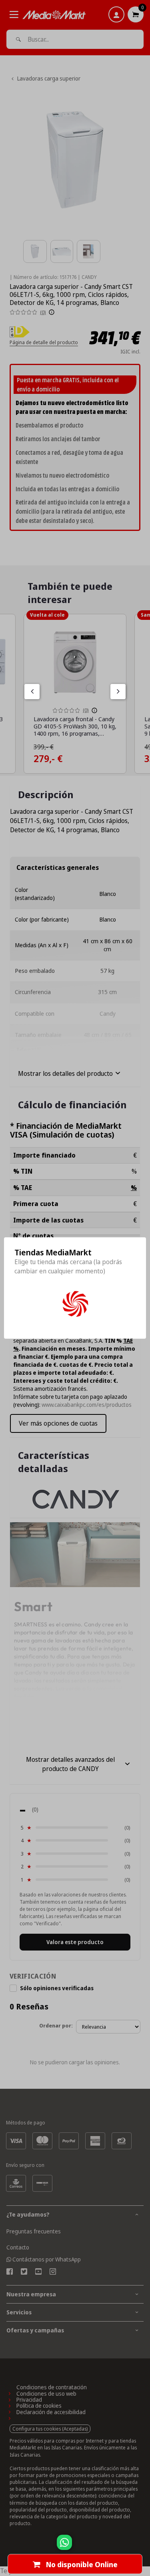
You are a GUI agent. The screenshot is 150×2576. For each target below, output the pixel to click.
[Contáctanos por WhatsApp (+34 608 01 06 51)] (142, 2546)
